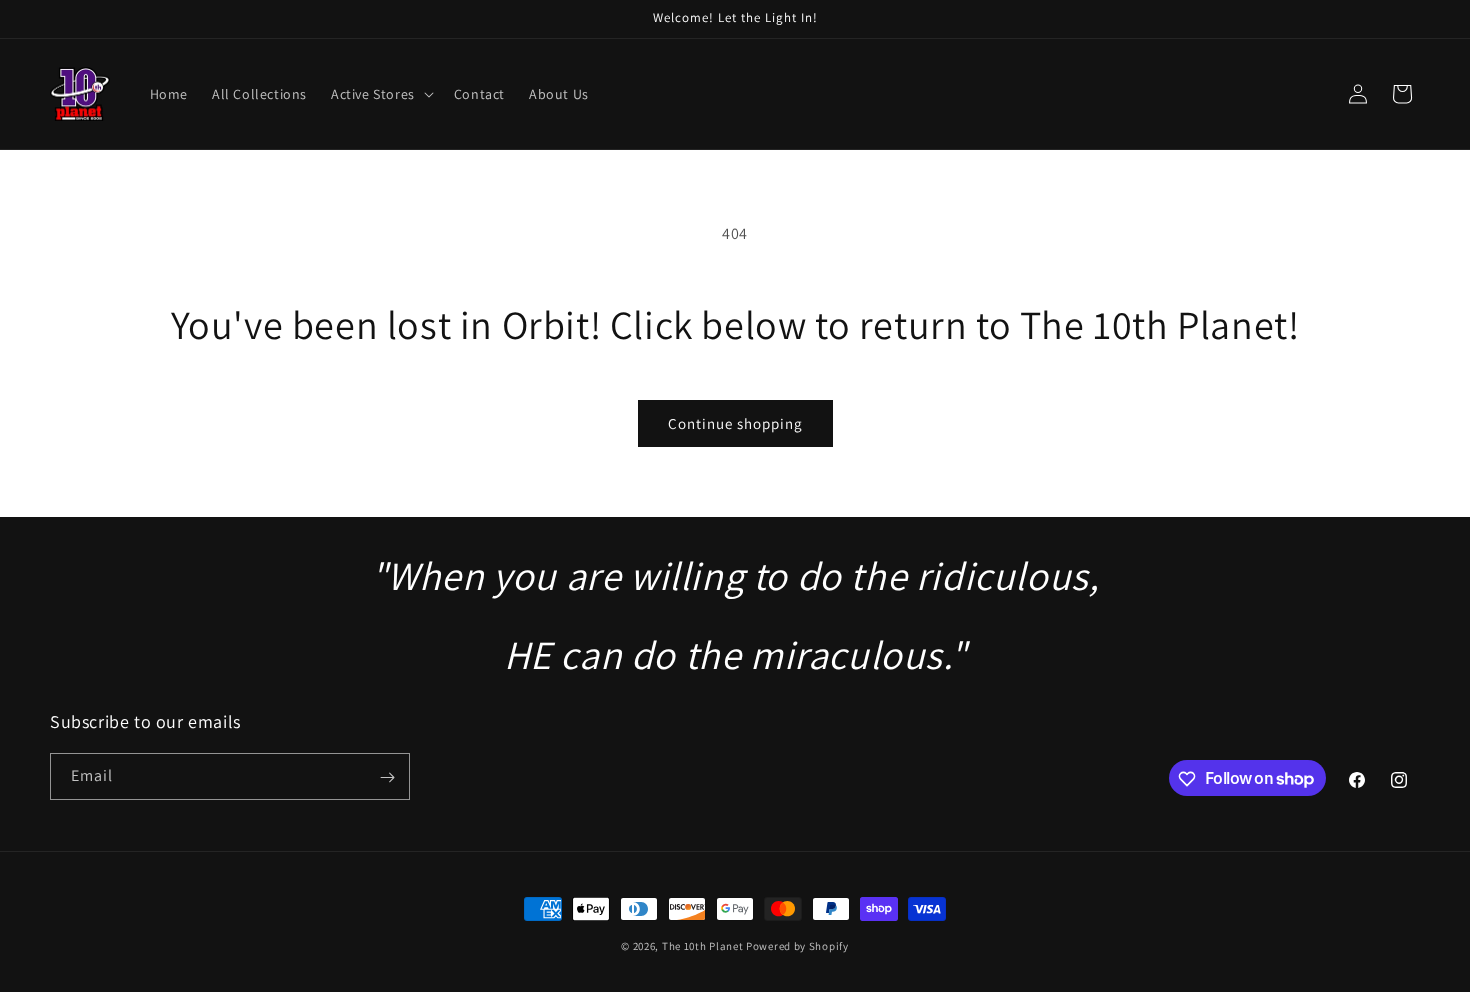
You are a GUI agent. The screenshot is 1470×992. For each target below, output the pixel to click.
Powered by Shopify (797, 946)
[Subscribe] (387, 777)
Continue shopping (735, 423)
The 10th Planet (703, 946)
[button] (380, 94)
